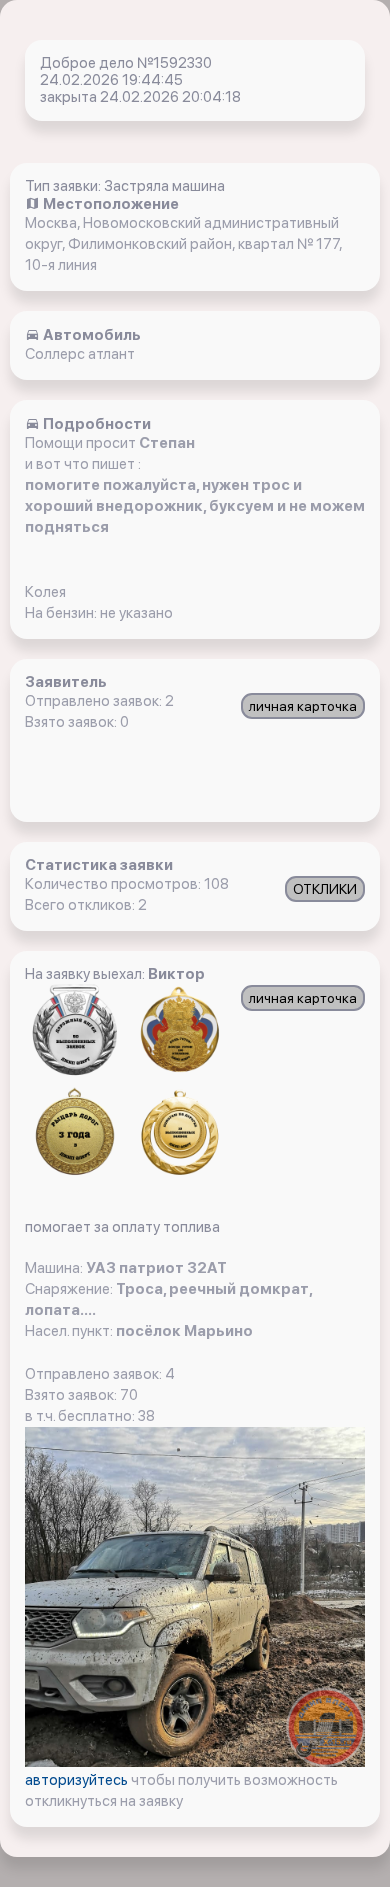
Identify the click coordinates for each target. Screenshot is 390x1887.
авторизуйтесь (78, 1780)
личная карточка (303, 706)
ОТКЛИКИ (325, 889)
